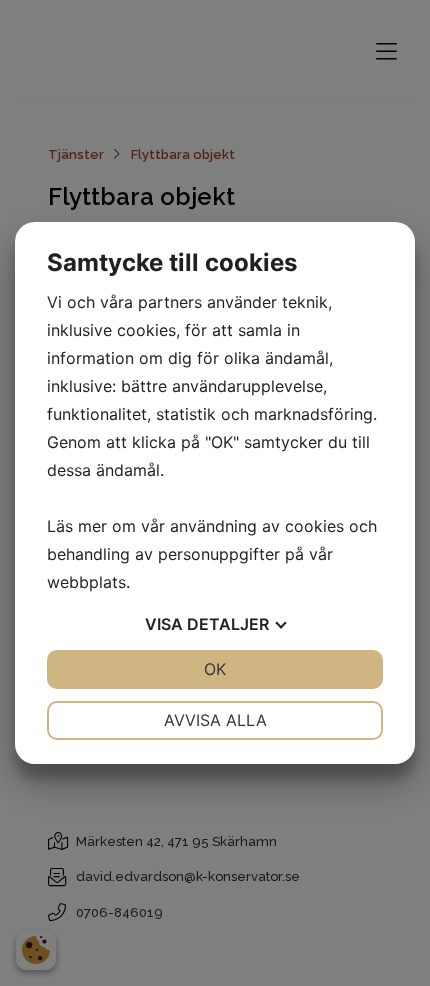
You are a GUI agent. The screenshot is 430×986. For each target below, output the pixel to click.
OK (215, 669)
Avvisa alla (215, 720)
